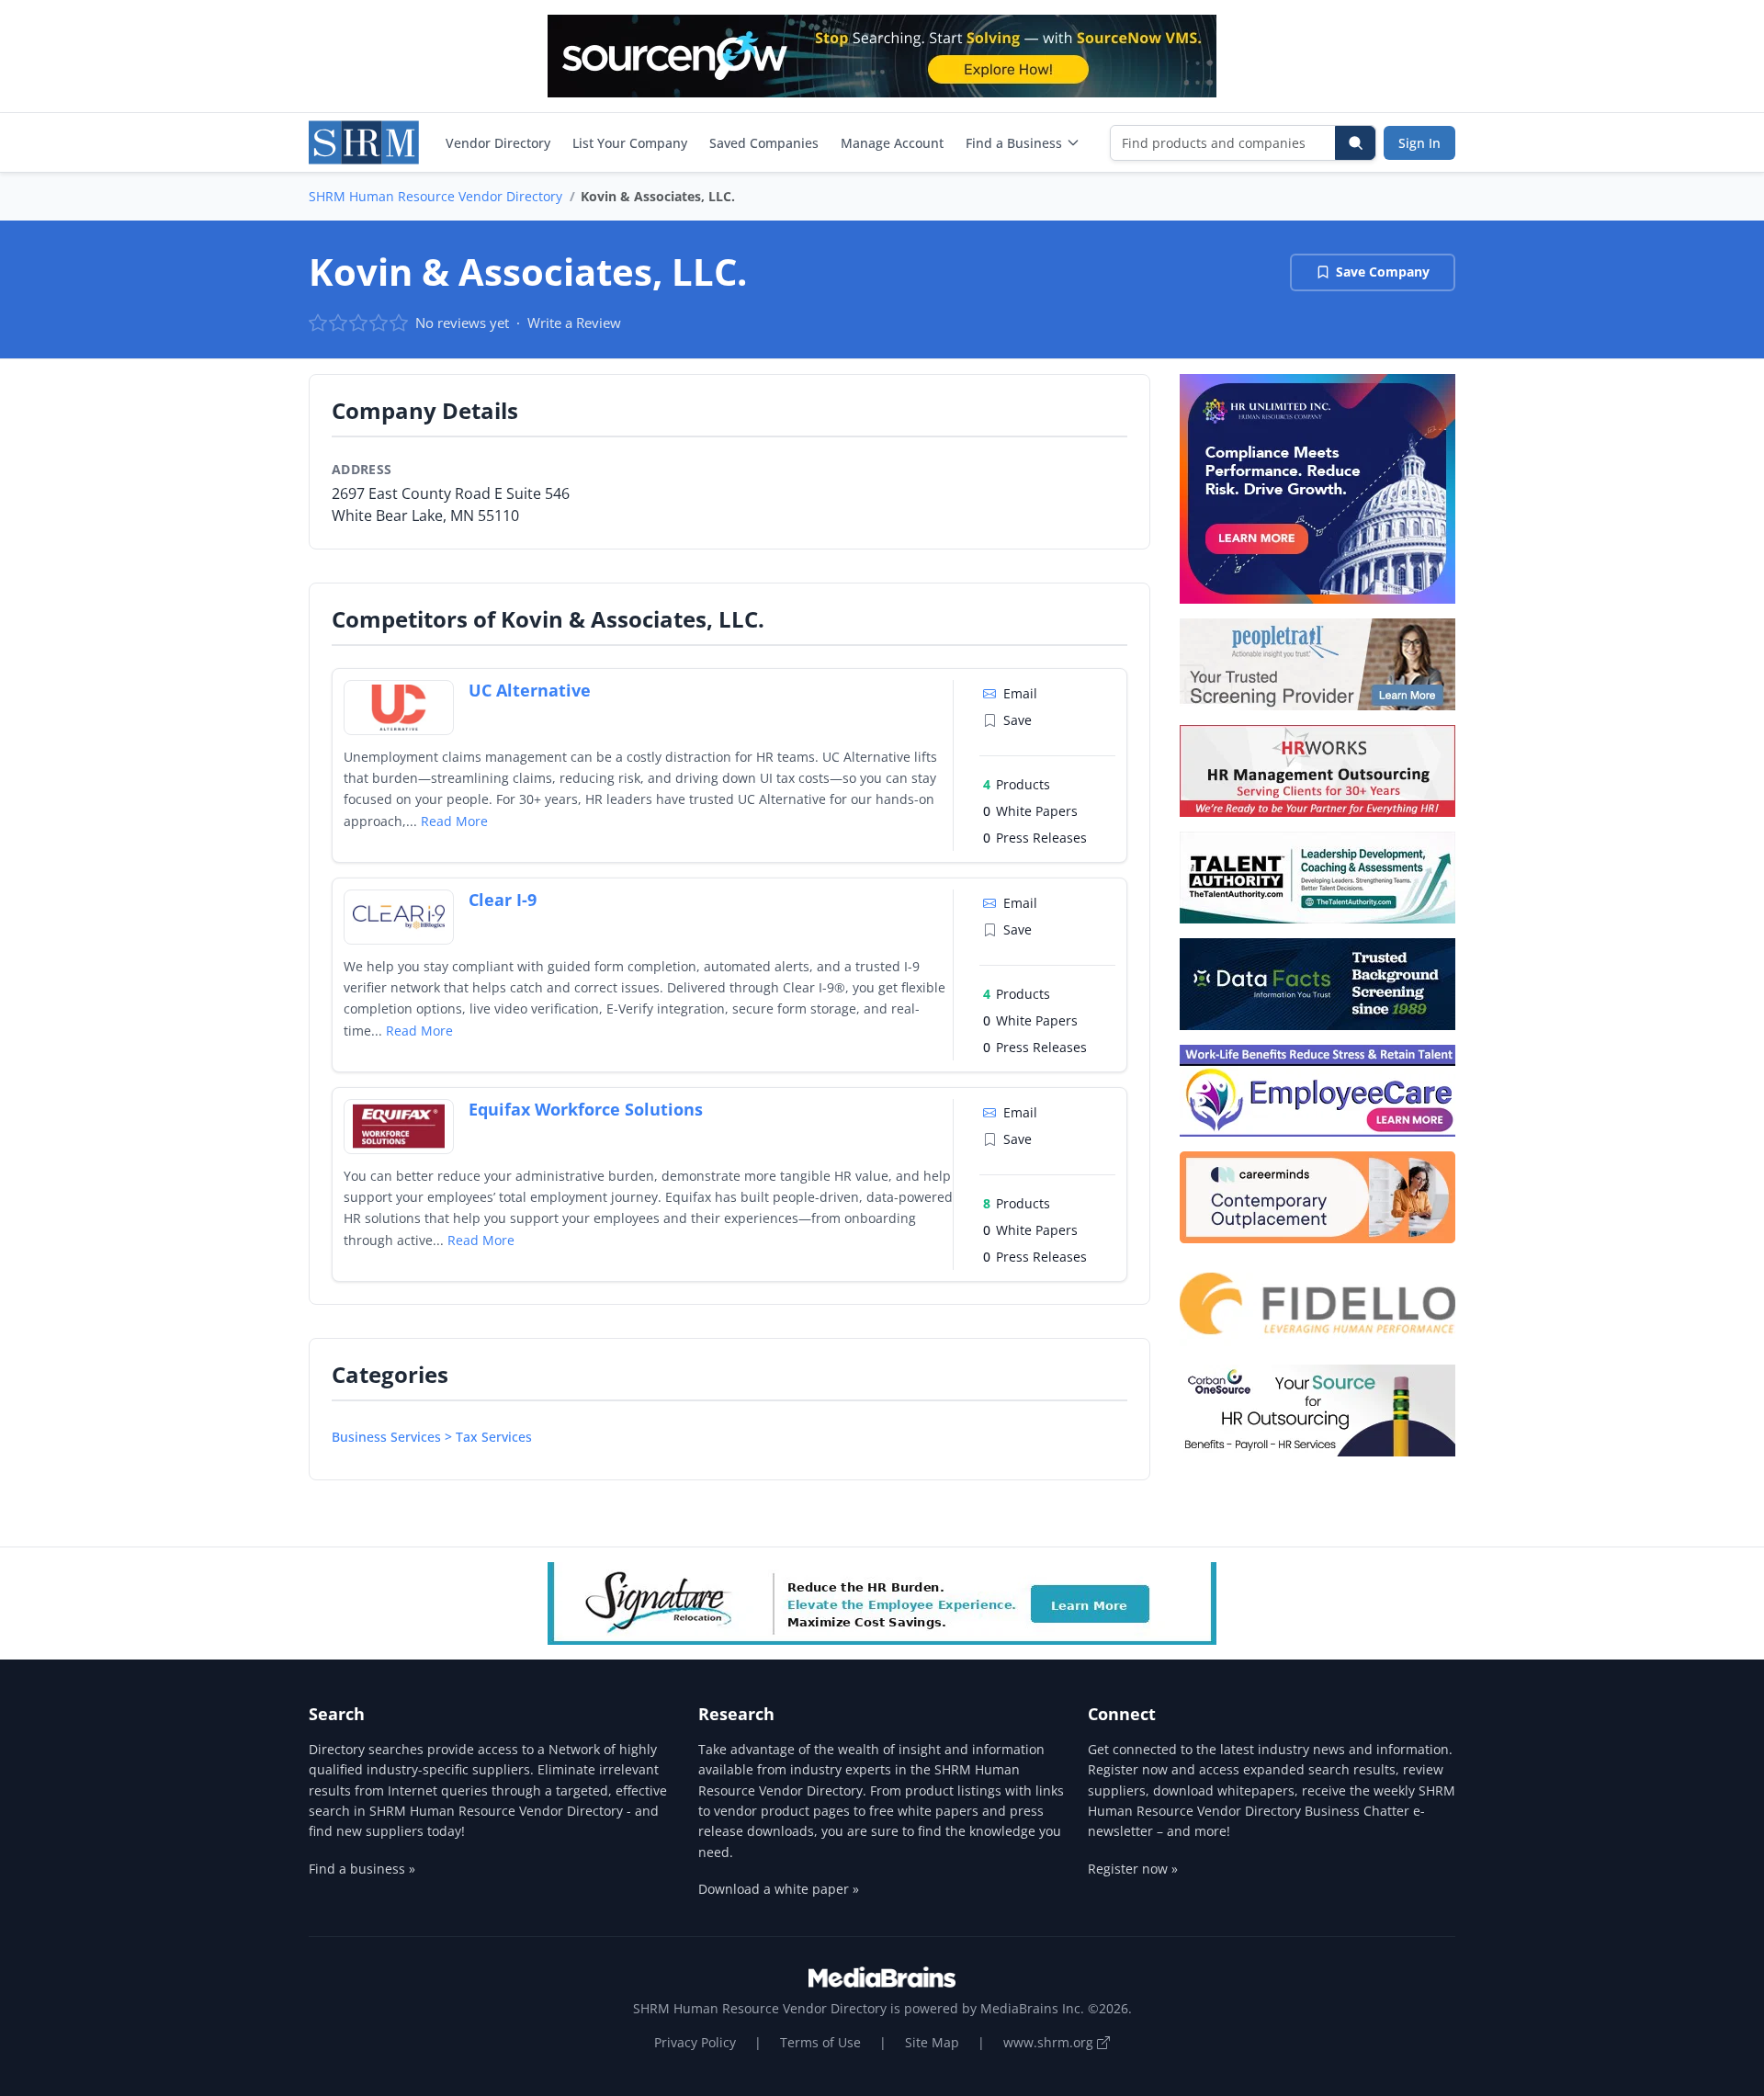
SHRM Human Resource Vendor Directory (435, 196)
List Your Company (630, 143)
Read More (454, 821)
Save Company (1383, 272)
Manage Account (892, 143)
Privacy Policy (695, 2042)
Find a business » (362, 1869)
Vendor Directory (498, 143)
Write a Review (574, 323)
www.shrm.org (1050, 2042)
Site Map (932, 2042)
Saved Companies (764, 143)
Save (1018, 720)
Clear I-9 (503, 900)
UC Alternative (530, 690)
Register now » (1133, 1869)
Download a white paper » (779, 1889)
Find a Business (1014, 143)
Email (1020, 693)
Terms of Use (820, 2042)
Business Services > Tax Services (432, 1437)
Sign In (1419, 143)
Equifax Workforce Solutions (586, 1109)
